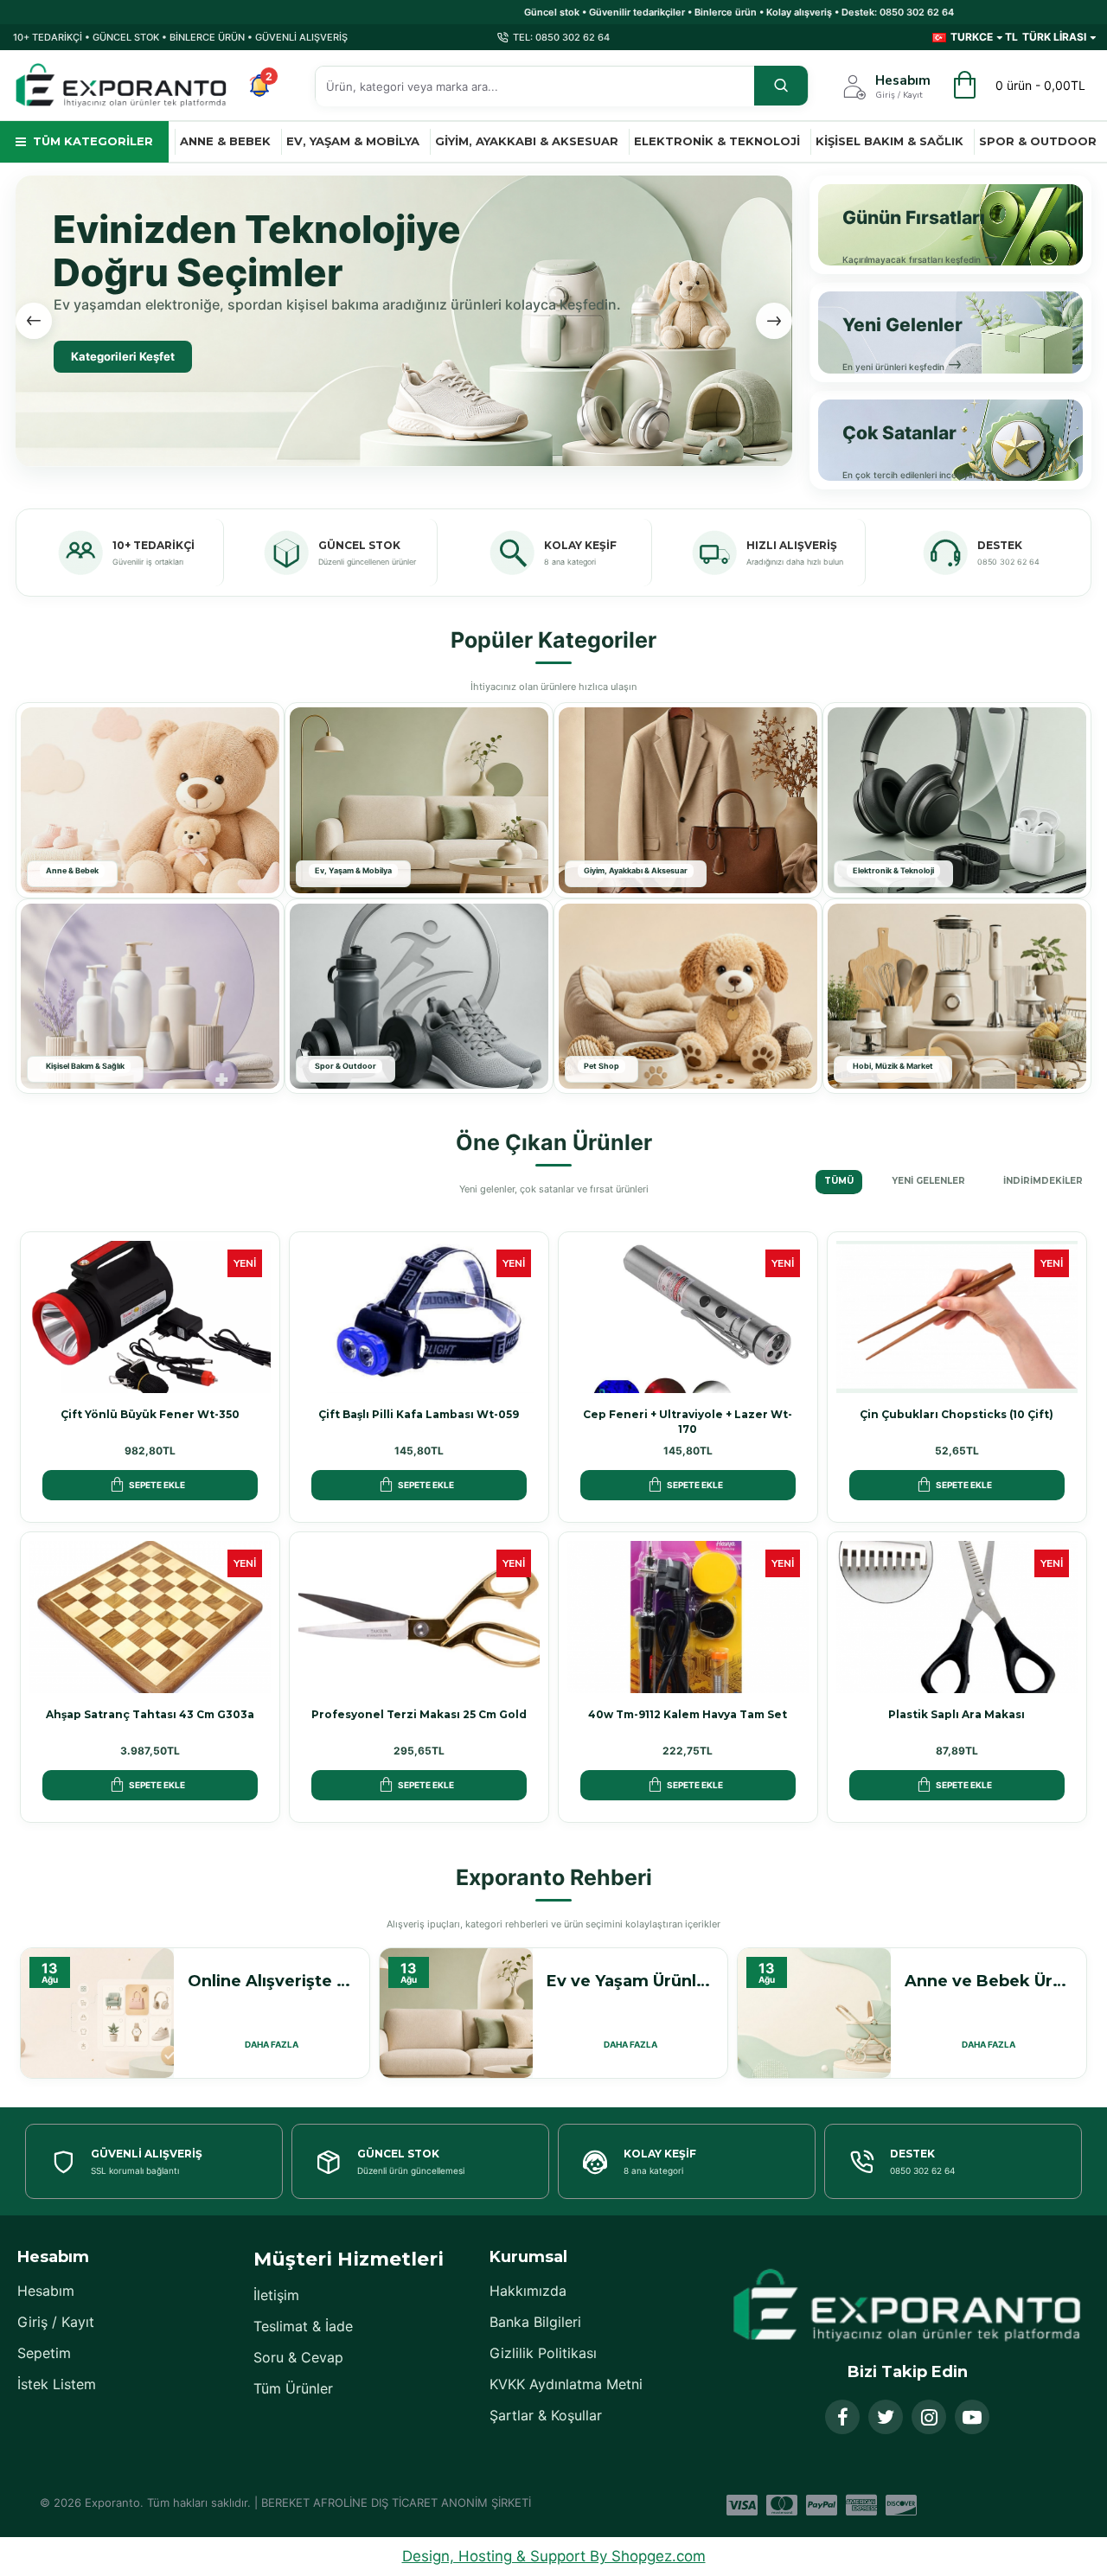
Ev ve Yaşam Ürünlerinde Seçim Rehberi (630, 1981)
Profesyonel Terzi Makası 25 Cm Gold (419, 1714)
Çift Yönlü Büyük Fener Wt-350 (150, 1414)
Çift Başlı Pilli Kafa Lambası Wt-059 (419, 1414)
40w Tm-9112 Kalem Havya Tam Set (688, 1714)
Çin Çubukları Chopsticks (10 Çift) (957, 1414)
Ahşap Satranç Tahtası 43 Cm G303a (150, 1714)
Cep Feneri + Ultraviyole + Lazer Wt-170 (688, 1422)
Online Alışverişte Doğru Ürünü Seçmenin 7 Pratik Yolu (271, 1981)
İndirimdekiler (1043, 1181)
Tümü (839, 1181)
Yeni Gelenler (928, 1181)
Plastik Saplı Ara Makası (957, 1714)
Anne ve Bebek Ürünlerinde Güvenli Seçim (988, 1981)
